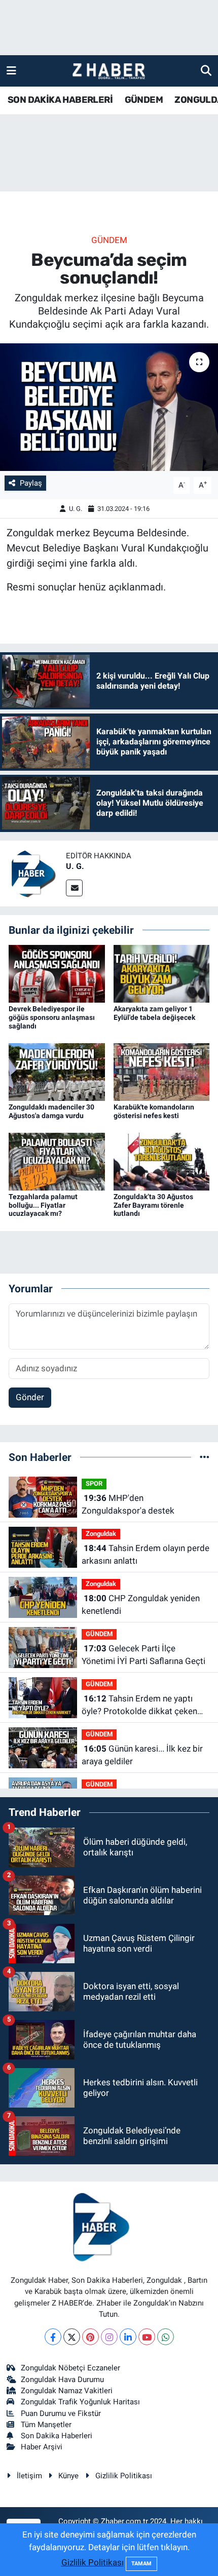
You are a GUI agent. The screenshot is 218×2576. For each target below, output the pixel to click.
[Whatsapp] (166, 2337)
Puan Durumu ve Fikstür (61, 2413)
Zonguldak (101, 1534)
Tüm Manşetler (46, 2425)
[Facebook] (53, 2337)
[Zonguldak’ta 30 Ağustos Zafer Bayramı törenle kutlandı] (162, 1161)
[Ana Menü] (11, 70)
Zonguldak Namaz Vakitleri (67, 2391)
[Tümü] (205, 1457)
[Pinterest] (90, 2337)
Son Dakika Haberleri (57, 2436)
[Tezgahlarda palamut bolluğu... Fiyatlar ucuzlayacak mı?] (57, 1161)
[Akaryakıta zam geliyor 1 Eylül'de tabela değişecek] (162, 973)
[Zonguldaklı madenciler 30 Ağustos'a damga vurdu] (57, 1071)
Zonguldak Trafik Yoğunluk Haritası (80, 2402)
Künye (68, 2476)
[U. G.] (33, 873)
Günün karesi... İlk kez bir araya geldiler (142, 1755)
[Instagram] (109, 2337)
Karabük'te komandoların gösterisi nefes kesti (154, 1111)
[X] (72, 2337)
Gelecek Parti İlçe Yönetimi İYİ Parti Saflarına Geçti (143, 1655)
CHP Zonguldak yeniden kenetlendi (141, 1605)
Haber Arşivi (42, 2447)
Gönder (30, 1397)
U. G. (76, 509)
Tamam (141, 2564)
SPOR (94, 1483)
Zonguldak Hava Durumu (62, 2380)
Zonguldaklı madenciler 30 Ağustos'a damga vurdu (51, 1111)
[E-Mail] (74, 888)
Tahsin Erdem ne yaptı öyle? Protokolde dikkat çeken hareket (139, 1706)
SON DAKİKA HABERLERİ (60, 100)
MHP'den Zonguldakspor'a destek (128, 1504)
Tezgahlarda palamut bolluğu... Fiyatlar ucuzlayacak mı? (43, 1205)
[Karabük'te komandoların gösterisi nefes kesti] (162, 1071)
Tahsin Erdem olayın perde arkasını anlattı (146, 1555)
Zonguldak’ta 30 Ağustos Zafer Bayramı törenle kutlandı (153, 1205)
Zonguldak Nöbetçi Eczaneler (70, 2368)
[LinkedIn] (128, 2337)
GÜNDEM (144, 100)
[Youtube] (147, 2337)
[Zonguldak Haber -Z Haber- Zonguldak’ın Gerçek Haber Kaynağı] (108, 71)
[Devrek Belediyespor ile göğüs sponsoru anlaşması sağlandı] (57, 973)
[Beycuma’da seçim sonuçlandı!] (109, 407)
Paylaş (31, 483)
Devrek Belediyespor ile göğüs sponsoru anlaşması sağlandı (52, 1017)
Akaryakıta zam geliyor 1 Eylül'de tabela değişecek (154, 1013)
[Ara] (206, 70)
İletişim (29, 2476)
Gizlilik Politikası (124, 2476)
